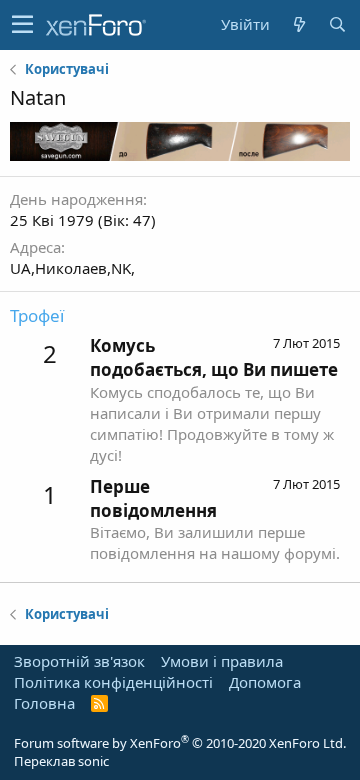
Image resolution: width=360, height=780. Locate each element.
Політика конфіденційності (113, 682)
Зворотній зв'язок (79, 661)
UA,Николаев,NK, (72, 268)
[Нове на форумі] (299, 24)
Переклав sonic (61, 761)
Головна (44, 703)
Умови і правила (222, 661)
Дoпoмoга (265, 682)
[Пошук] (337, 24)
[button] (22, 25)
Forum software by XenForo (180, 743)
